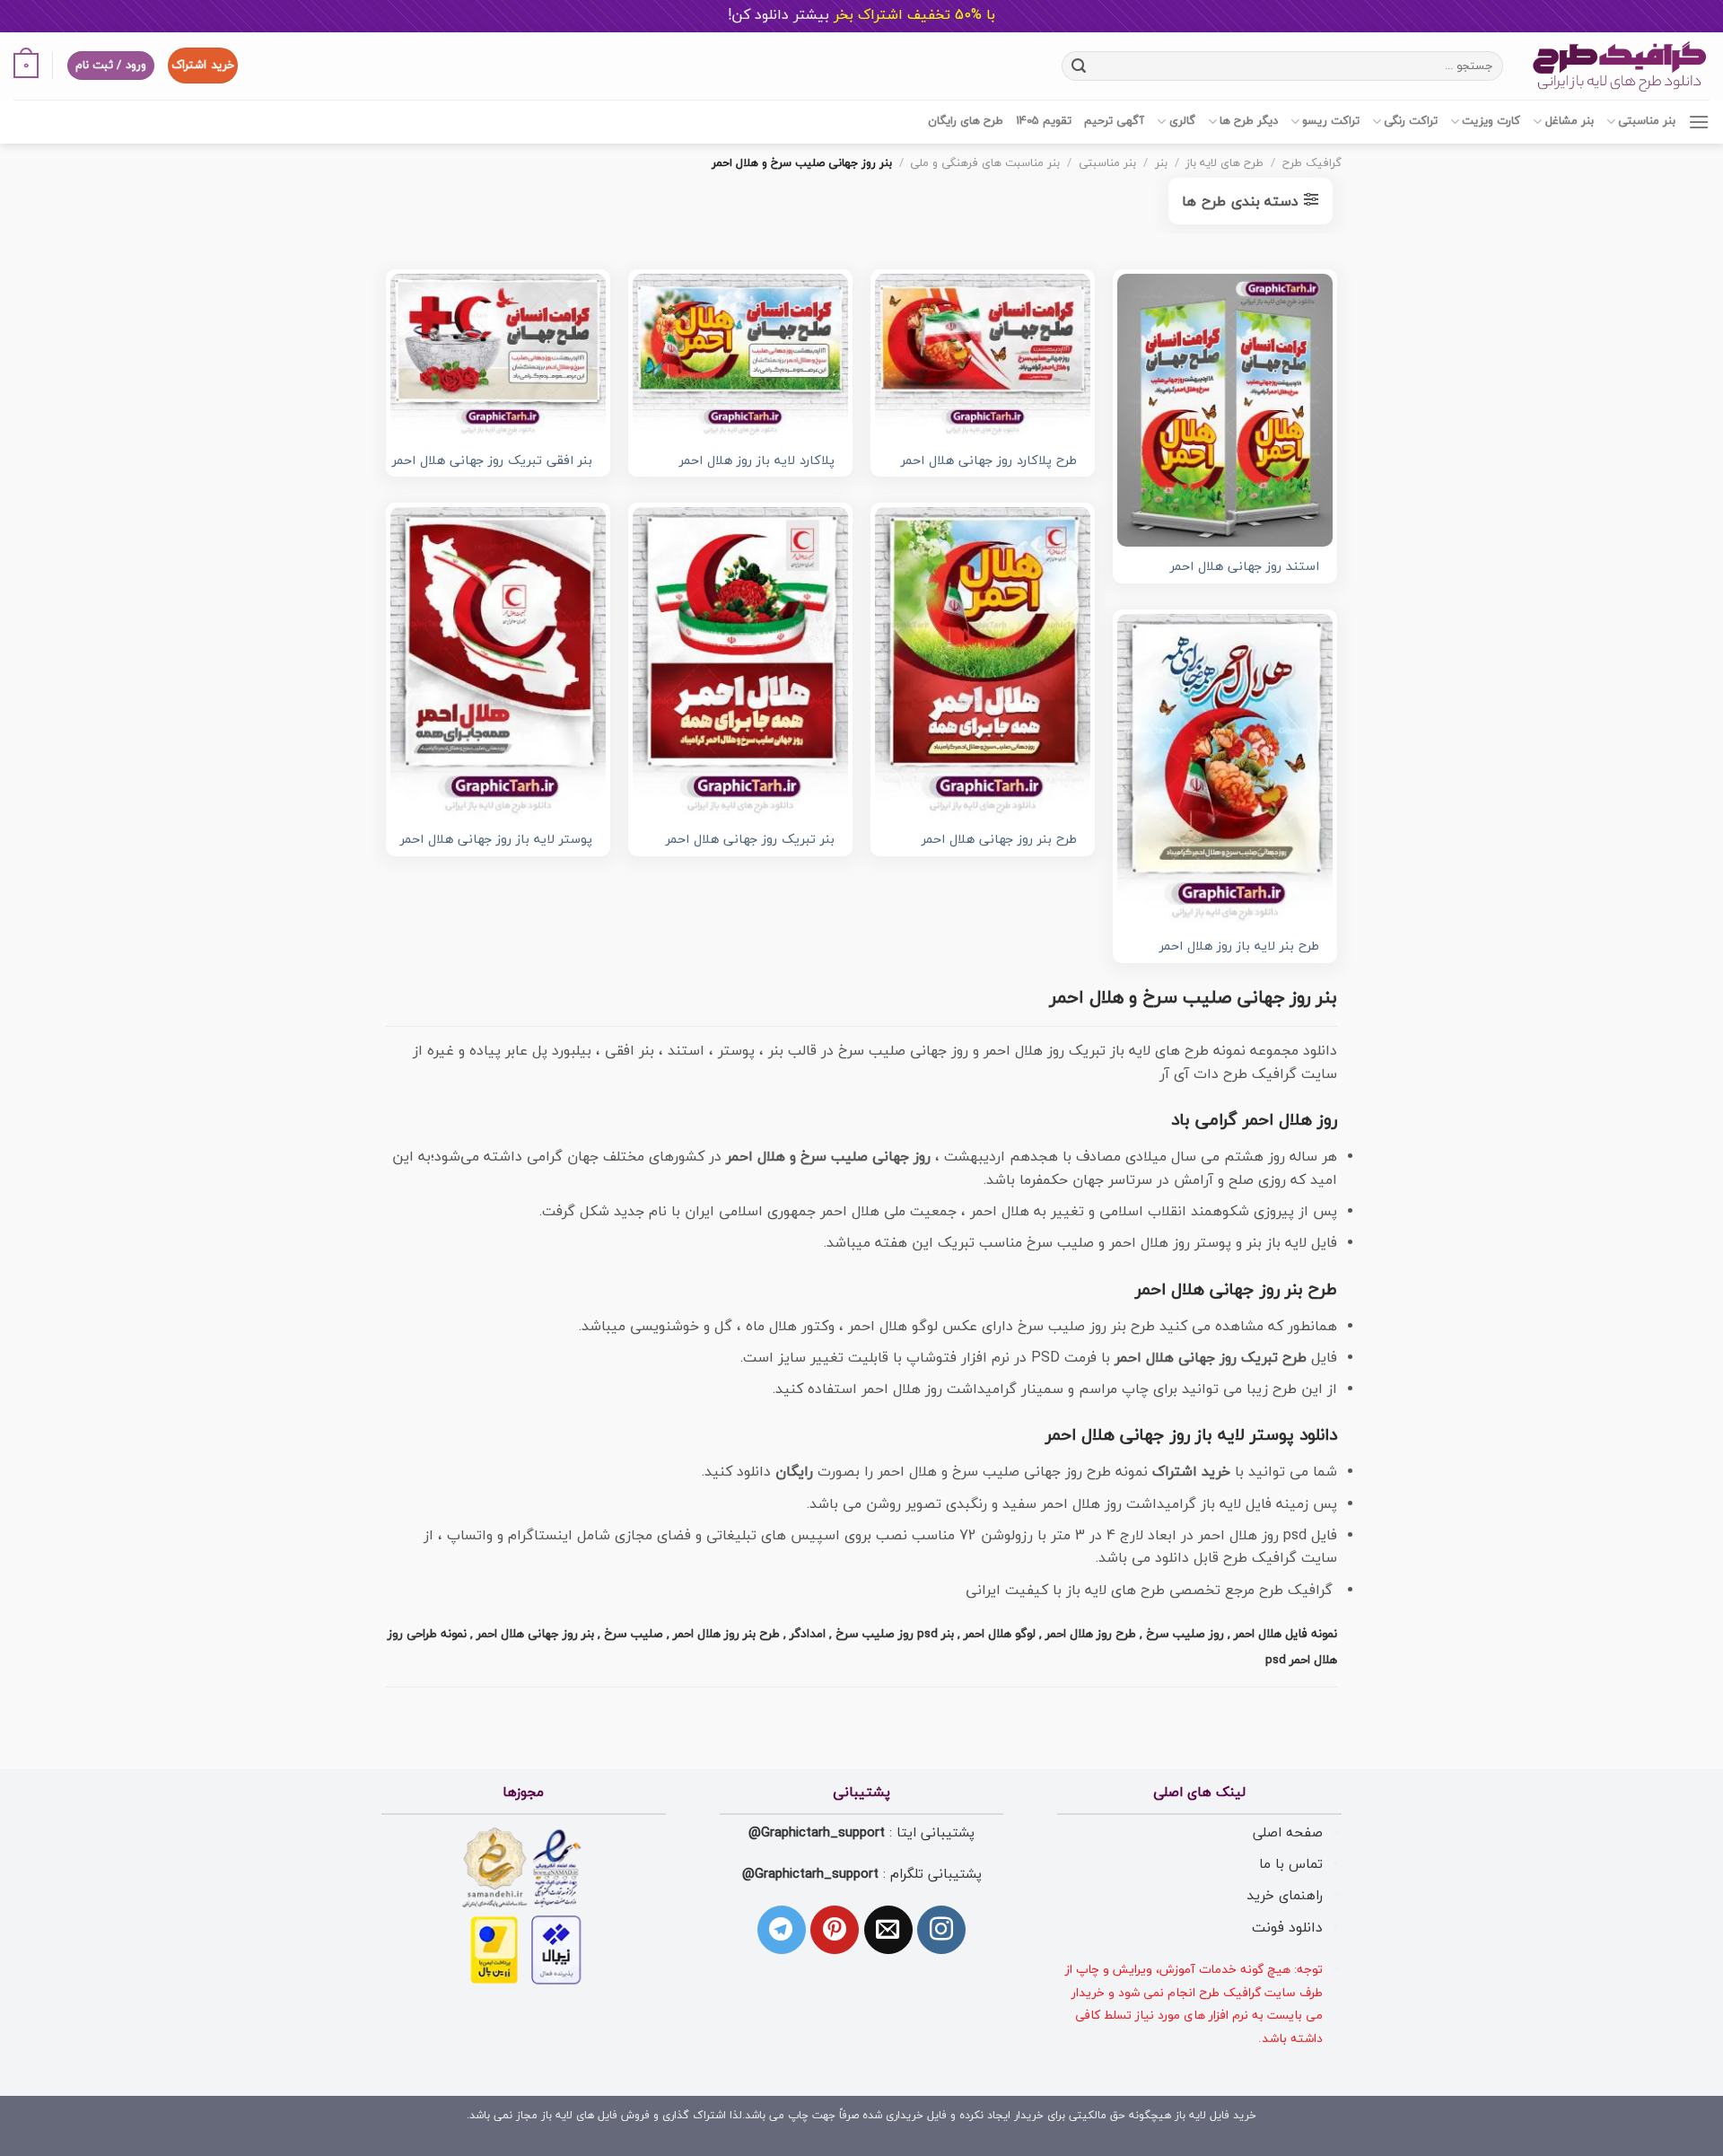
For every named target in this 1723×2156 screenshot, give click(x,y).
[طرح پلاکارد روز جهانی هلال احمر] (983, 357)
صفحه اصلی (1288, 1833)
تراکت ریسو (1331, 121)
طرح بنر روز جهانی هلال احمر (999, 841)
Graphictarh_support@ (817, 1833)
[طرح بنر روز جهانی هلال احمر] (983, 663)
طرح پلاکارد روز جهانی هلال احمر (989, 462)
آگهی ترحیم (1114, 121)
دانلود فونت (1287, 1928)
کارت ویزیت (1491, 121)
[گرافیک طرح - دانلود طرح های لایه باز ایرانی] (1620, 66)
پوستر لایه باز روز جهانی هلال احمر (496, 841)
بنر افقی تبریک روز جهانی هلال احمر (492, 462)
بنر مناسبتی (1647, 121)
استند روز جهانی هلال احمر (1245, 568)
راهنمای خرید (1285, 1896)
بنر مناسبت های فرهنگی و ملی (985, 163)
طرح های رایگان (966, 121)
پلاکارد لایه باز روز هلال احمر (757, 462)
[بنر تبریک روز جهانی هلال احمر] (740, 663)
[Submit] (1078, 66)
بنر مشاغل (1569, 121)
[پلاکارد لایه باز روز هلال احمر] (740, 357)
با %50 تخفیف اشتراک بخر (861, 15)
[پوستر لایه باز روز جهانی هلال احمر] (498, 663)
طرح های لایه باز (1224, 163)
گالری (1182, 121)
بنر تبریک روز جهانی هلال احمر (750, 841)
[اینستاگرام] (941, 1930)
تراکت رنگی (1411, 121)
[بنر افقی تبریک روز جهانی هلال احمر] (498, 357)
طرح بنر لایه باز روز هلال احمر (1239, 947)
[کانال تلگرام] (782, 1930)
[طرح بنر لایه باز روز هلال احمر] (1225, 770)
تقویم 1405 (1044, 121)
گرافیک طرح (1312, 163)
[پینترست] (835, 1930)
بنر (1161, 163)
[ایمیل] (888, 1930)
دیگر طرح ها (1249, 121)
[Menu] (1699, 122)
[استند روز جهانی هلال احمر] (1225, 410)
